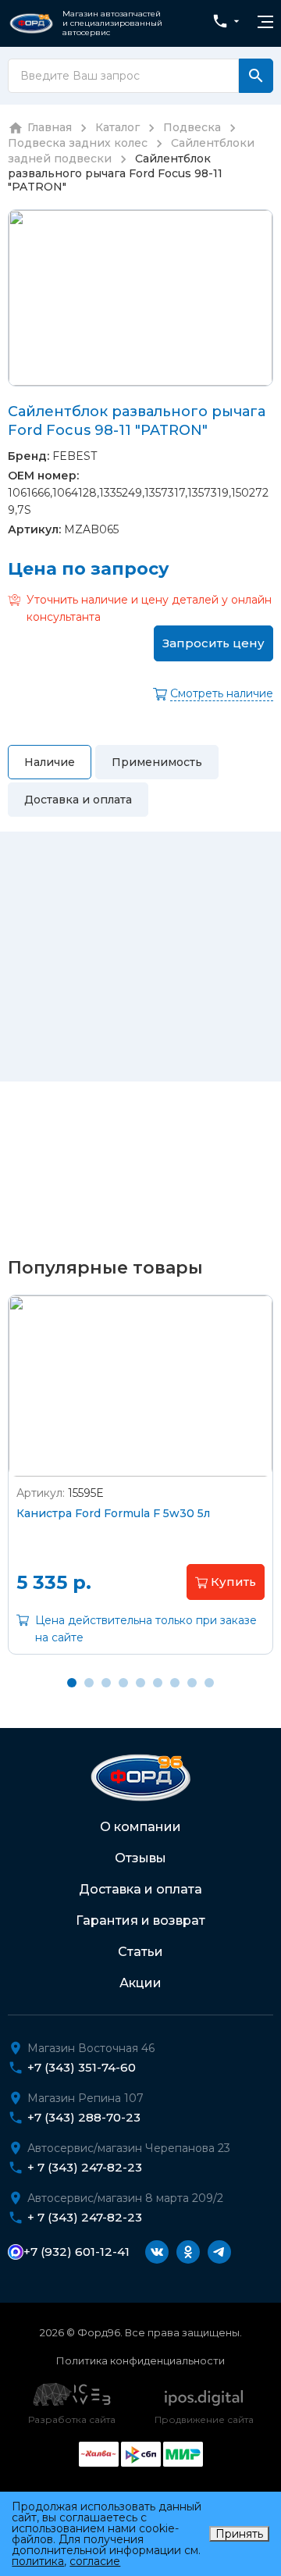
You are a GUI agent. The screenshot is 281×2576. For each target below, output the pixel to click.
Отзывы (140, 1858)
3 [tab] (106, 1683)
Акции (140, 1983)
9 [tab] (209, 1683)
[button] (226, 1582)
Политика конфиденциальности (140, 2360)
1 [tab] (72, 1683)
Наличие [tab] (50, 762)
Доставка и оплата (140, 1889)
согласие (95, 2561)
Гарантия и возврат (140, 1920)
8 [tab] (192, 1683)
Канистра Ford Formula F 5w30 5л (113, 1513)
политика (38, 2561)
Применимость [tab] (157, 762)
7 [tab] (175, 1683)
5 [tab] (140, 1683)
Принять (239, 2534)
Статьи (140, 1952)
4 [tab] (123, 1683)
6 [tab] (158, 1683)
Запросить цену (213, 643)
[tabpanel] (140, 1486)
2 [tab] (89, 1683)
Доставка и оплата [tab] (78, 800)
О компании (140, 1827)
